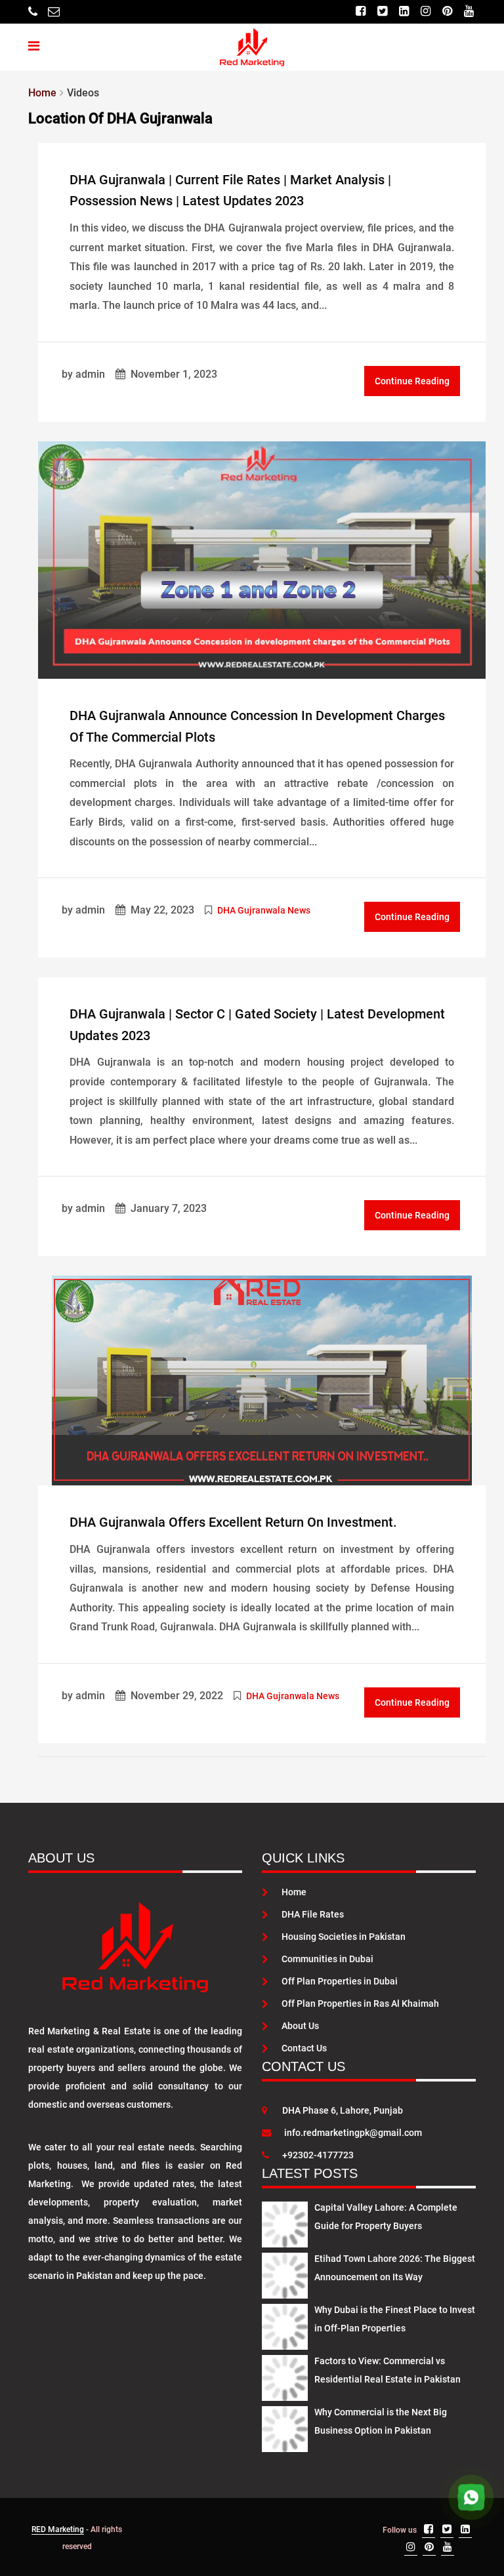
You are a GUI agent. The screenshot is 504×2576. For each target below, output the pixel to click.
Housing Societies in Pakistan (344, 1937)
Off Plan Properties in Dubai (340, 1981)
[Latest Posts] (285, 2222)
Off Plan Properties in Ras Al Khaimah (360, 2003)
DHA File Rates (313, 1914)
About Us (300, 2026)
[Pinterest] (447, 11)
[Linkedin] (404, 11)
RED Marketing (58, 2529)
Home (294, 1892)
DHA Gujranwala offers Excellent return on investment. (233, 1522)
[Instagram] (426, 11)
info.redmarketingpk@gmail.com (353, 2133)
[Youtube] (469, 11)
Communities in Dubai (327, 1959)
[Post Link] (262, 559)
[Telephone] (33, 11)
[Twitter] (382, 11)
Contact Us (304, 2048)
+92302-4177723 (318, 2155)
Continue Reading (412, 381)
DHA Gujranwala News (264, 910)
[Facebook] (361, 11)
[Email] (54, 11)
